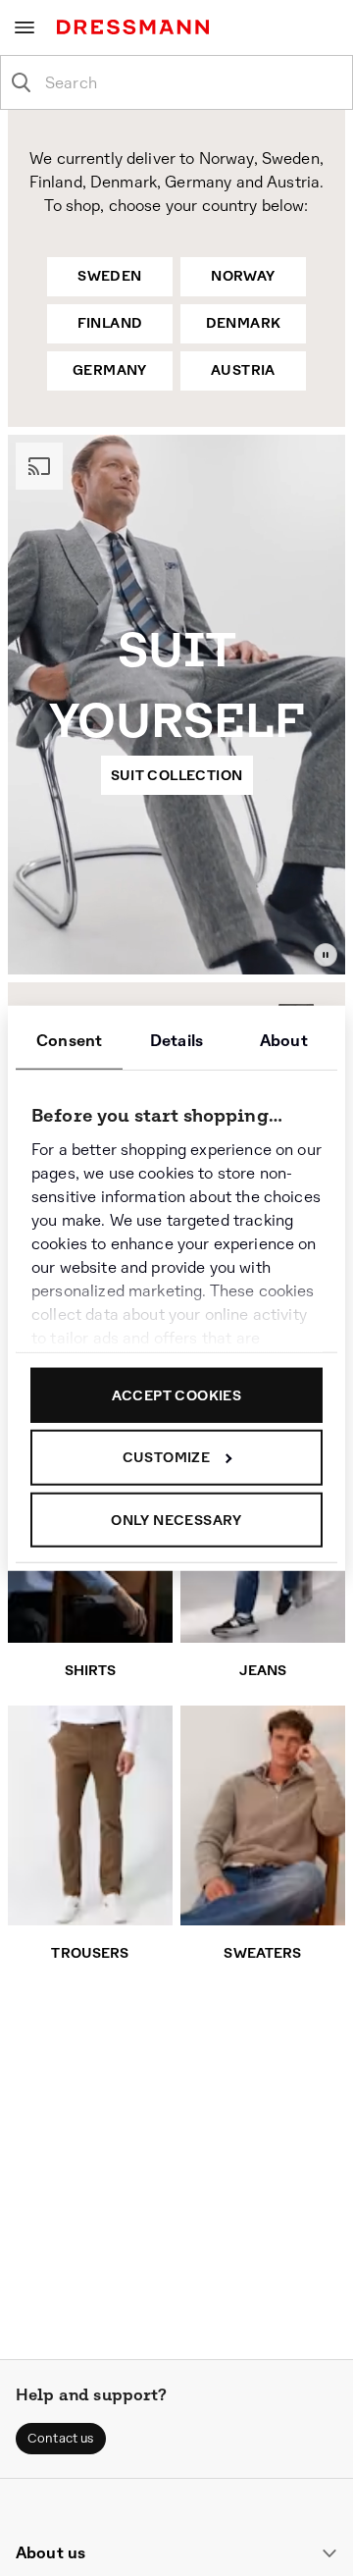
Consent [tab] (69, 1040)
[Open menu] (25, 27)
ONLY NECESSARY (176, 1519)
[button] (61, 2439)
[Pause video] (326, 955)
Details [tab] (176, 1040)
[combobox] (192, 82)
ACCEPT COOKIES (177, 1394)
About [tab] (284, 1040)
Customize (167, 1457)
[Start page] (137, 27)
